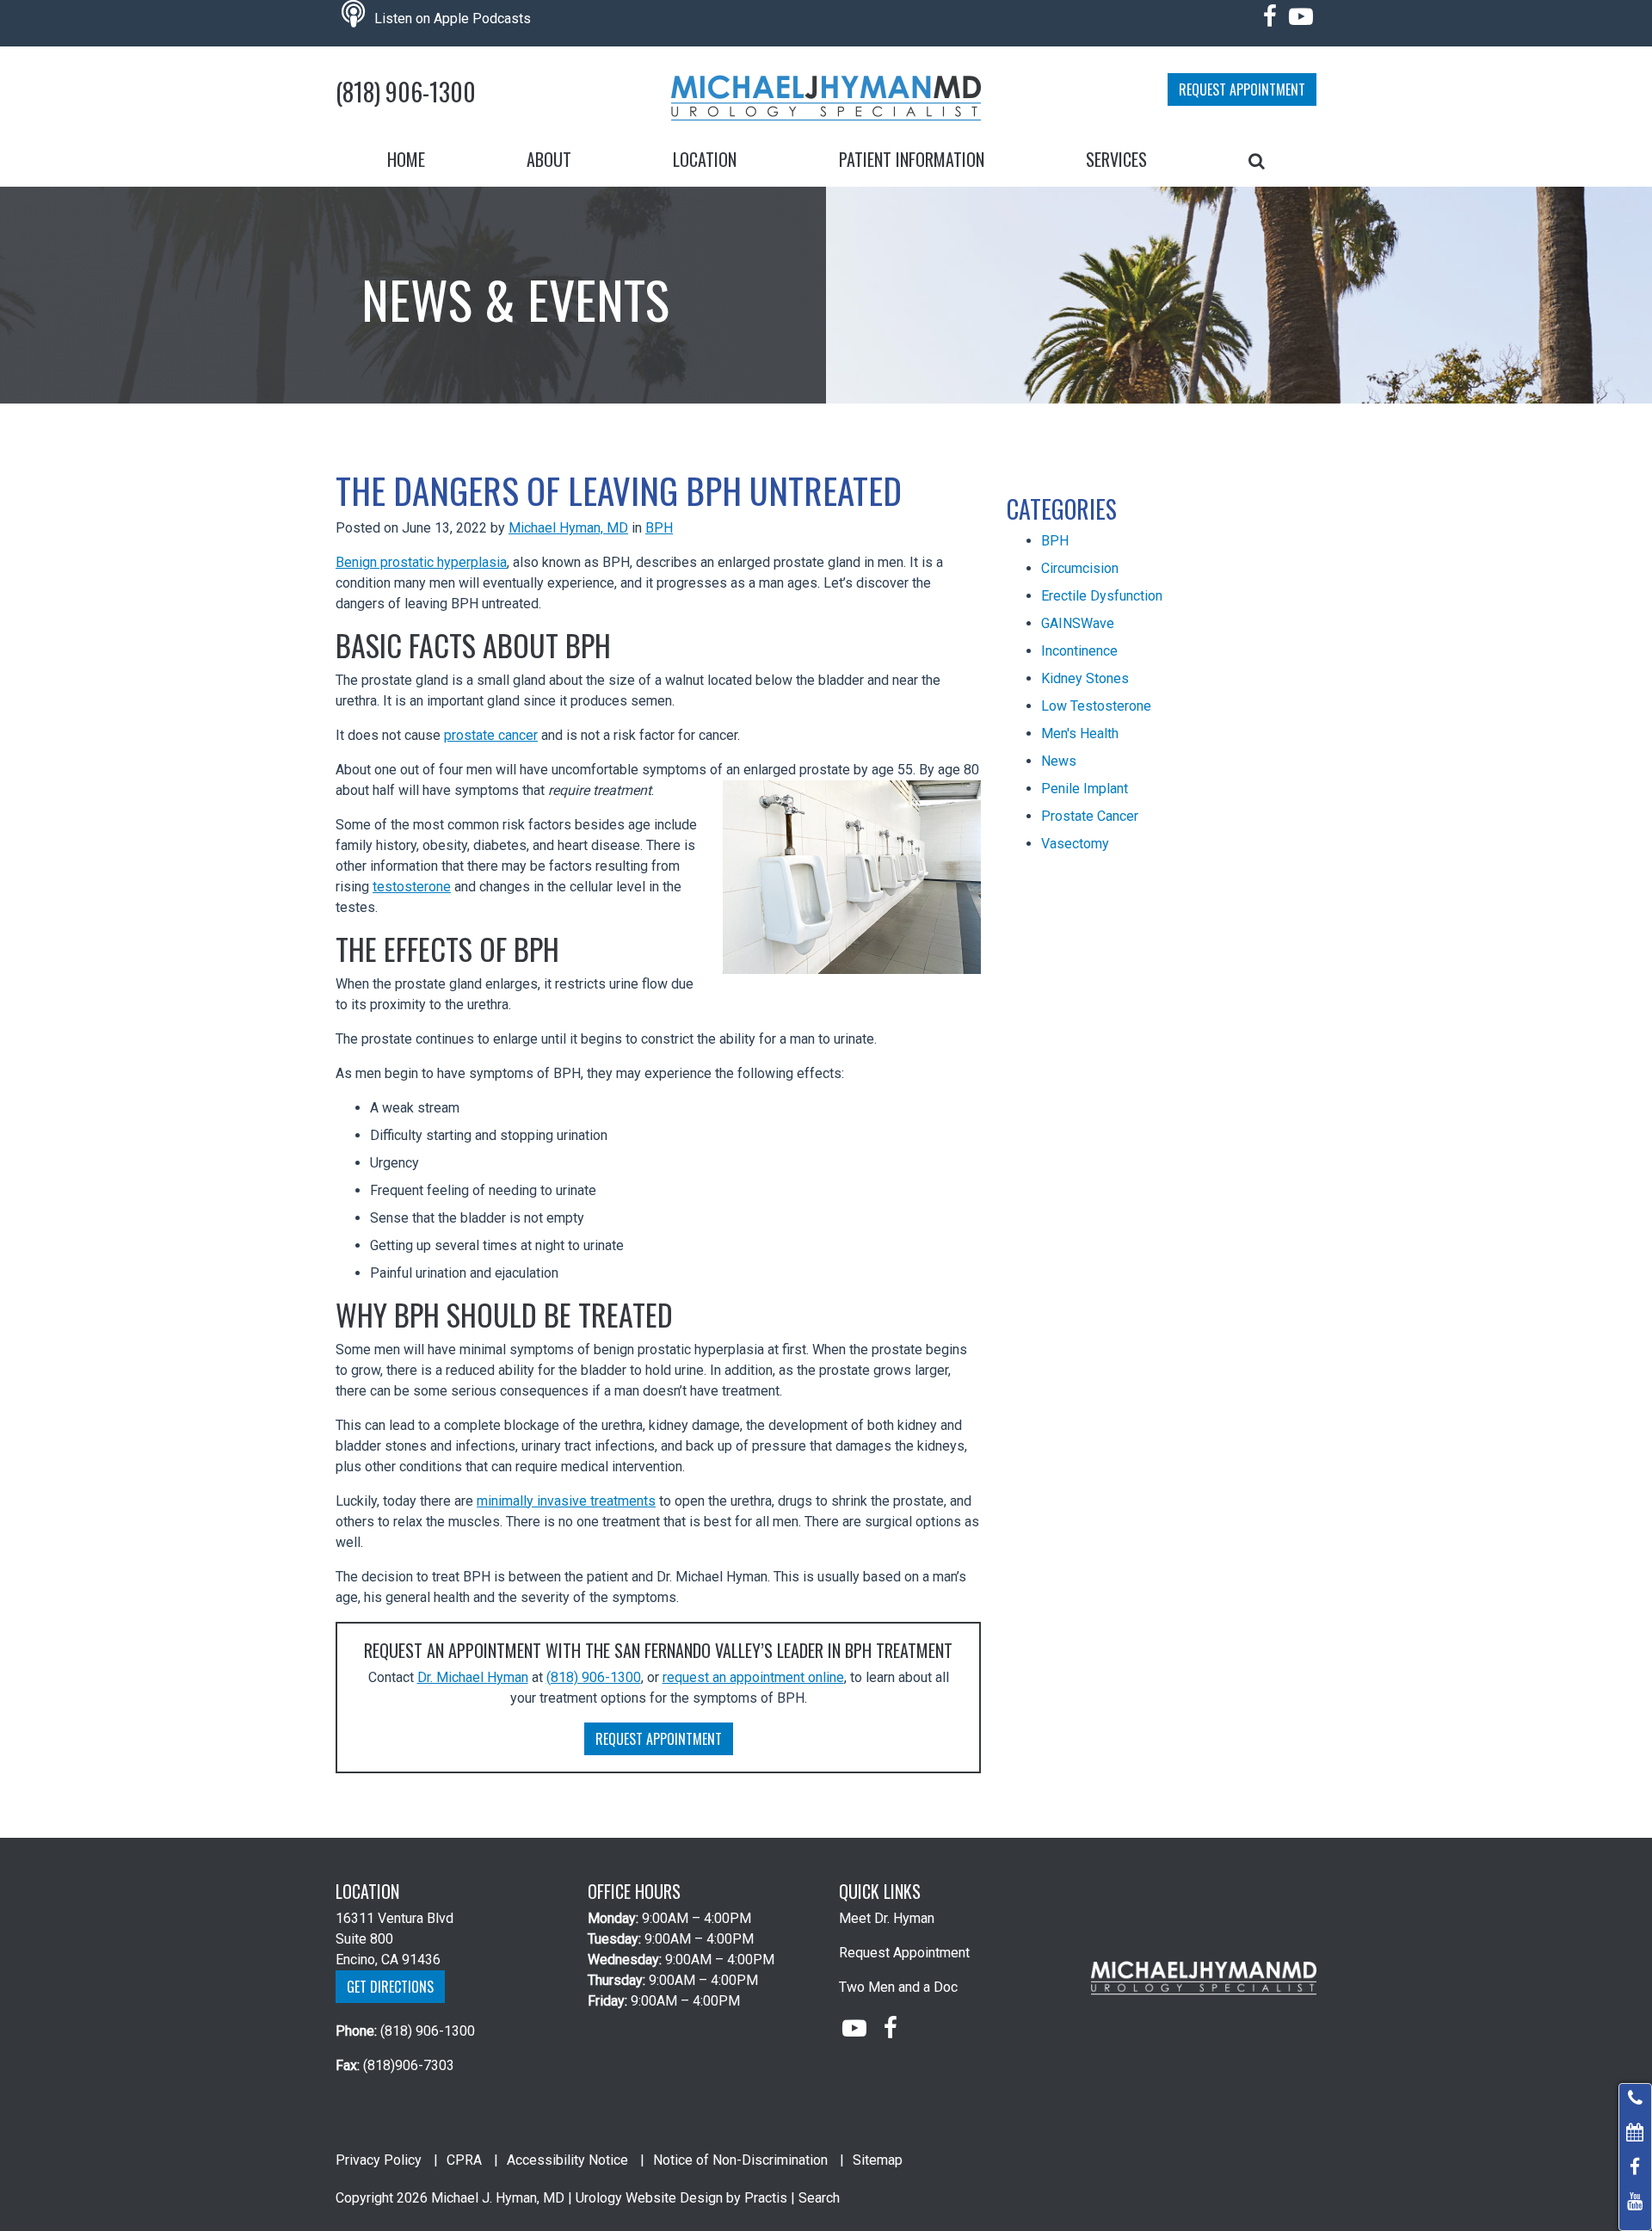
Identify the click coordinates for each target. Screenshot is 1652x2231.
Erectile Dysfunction (1102, 596)
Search (819, 2198)
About (549, 159)
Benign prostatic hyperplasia (421, 562)
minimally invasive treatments (566, 1501)
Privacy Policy (379, 2160)
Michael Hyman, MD (568, 528)
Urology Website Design (649, 2198)
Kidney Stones (1085, 678)
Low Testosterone (1096, 706)
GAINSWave (1078, 623)
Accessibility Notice (567, 2160)
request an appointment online (753, 1677)
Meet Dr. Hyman (887, 1918)
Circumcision (1080, 568)
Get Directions (390, 1987)
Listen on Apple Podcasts (451, 18)
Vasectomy (1075, 844)
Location (705, 159)
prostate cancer (491, 735)
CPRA (464, 2160)
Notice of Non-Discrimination (740, 2160)
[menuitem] (406, 160)
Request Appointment (1242, 89)
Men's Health (1080, 733)
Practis (766, 2198)
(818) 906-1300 (406, 92)
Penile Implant (1085, 789)
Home (406, 159)
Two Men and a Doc (898, 1987)
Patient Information (912, 159)
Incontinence (1079, 651)
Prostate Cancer (1090, 816)
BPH (659, 528)
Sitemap (878, 2160)
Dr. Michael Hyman (473, 1677)
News (1059, 761)
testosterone (412, 887)
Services (1116, 159)
